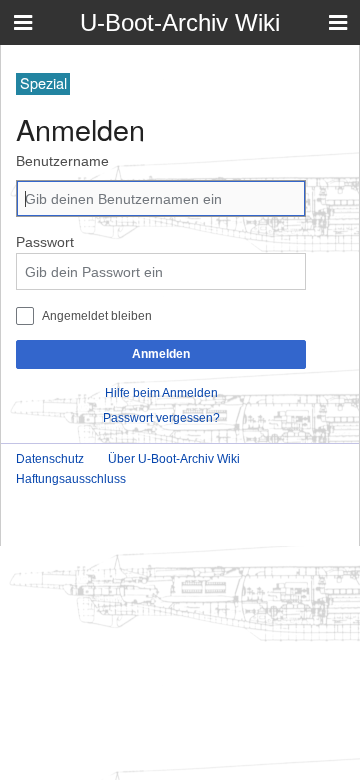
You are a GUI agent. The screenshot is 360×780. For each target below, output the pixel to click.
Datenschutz (50, 459)
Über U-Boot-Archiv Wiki (174, 459)
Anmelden (161, 353)
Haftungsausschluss (71, 479)
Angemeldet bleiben (97, 315)
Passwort (45, 242)
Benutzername (62, 161)
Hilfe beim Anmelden (161, 392)
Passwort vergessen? (161, 417)
